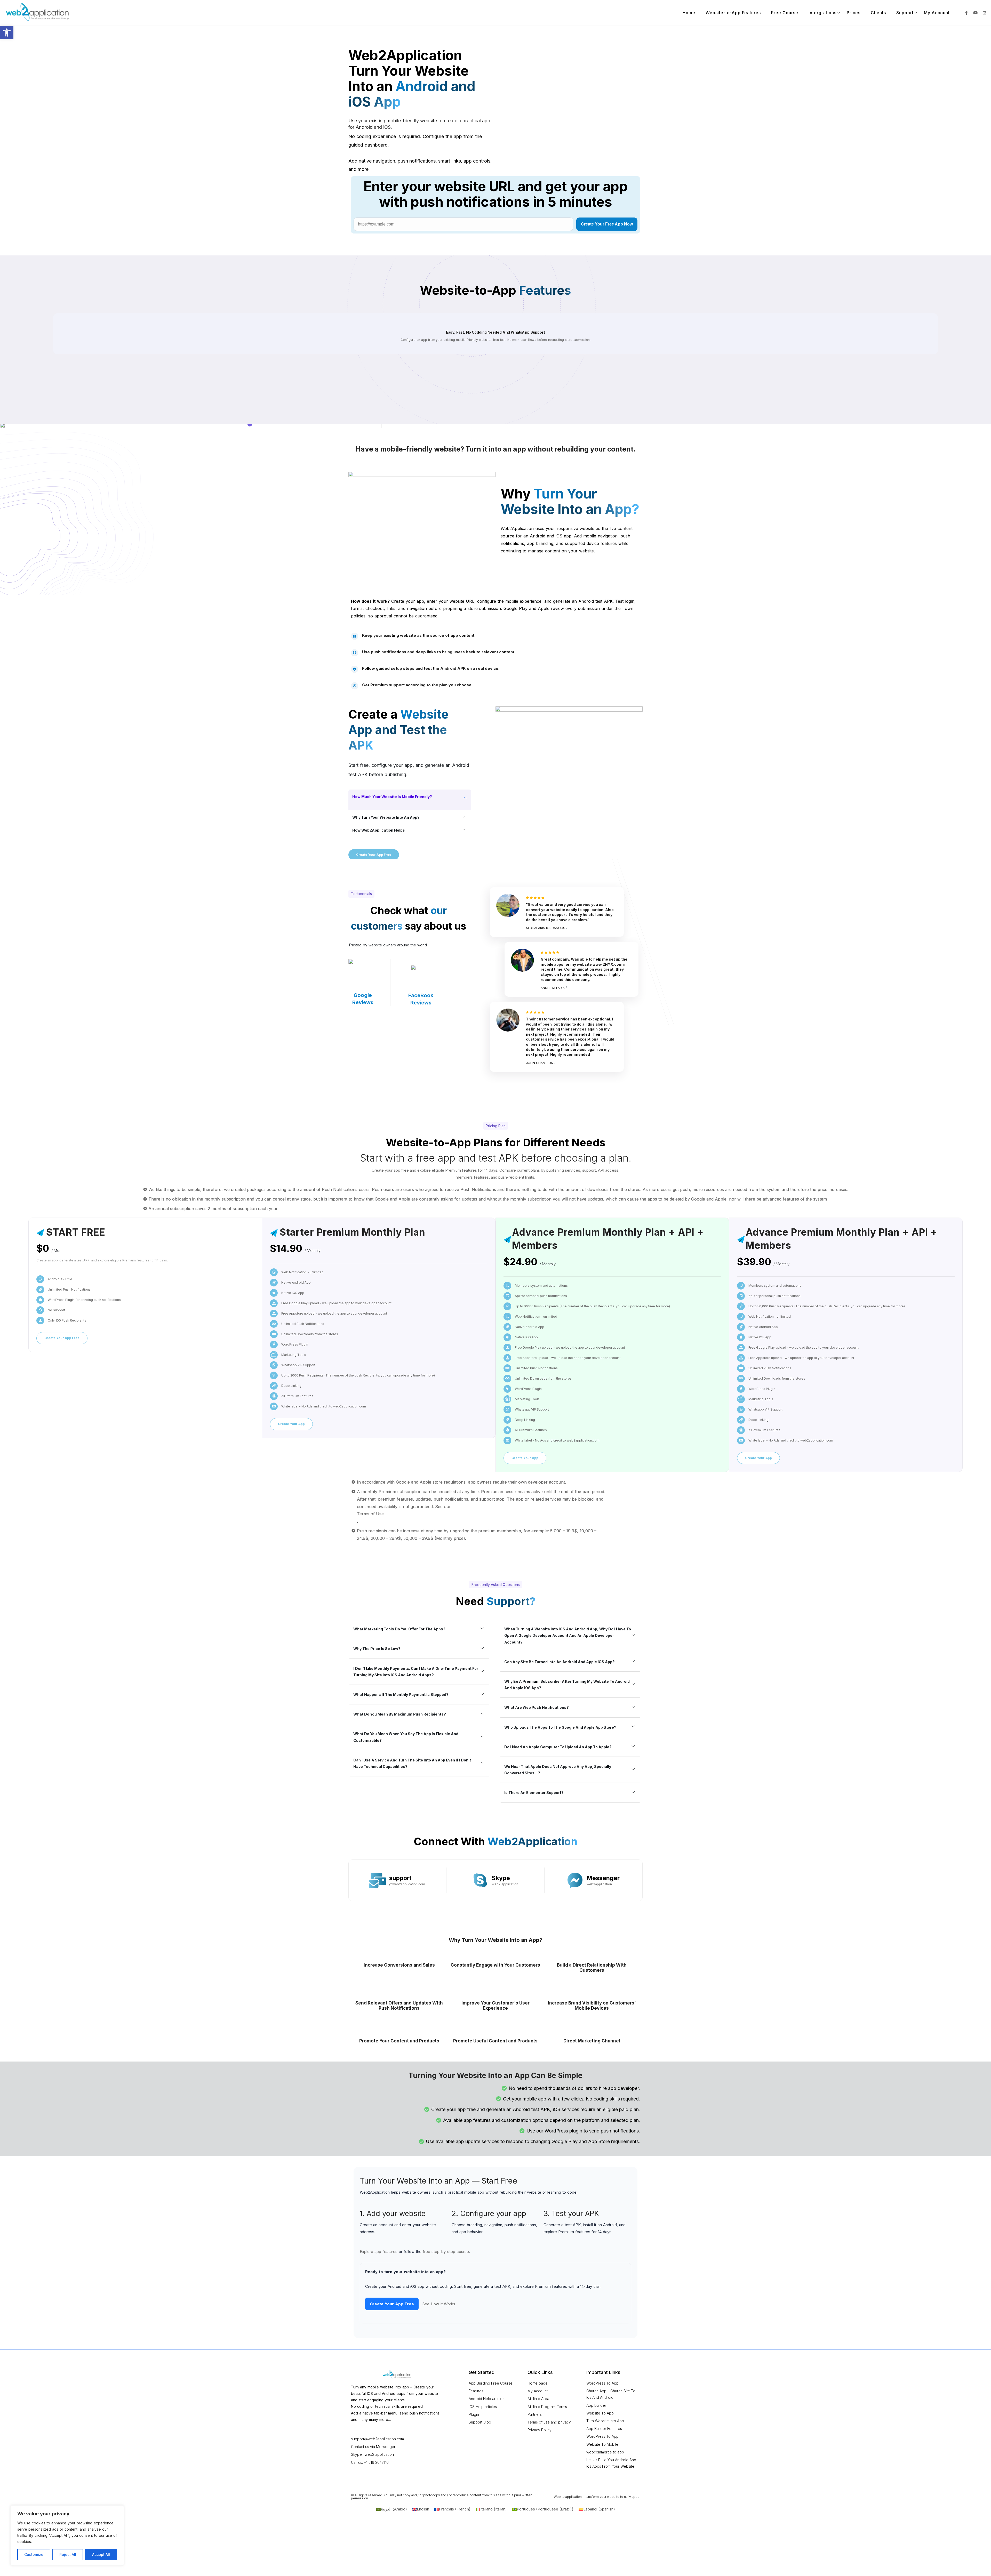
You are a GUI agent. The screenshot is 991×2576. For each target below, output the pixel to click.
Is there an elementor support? (534, 1793)
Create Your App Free (392, 2304)
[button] (7, 33)
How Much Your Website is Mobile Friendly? (392, 797)
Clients (878, 13)
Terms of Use (370, 1514)
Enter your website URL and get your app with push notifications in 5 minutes (496, 194)
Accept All (101, 2554)
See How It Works (439, 2304)
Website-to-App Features (733, 13)
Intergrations (822, 13)
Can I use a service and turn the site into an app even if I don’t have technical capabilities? (412, 1763)
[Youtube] (976, 13)
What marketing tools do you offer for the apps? (399, 1629)
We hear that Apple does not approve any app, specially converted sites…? (558, 1770)
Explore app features (379, 2252)
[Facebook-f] (966, 13)
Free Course (785, 13)
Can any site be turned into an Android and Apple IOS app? (560, 1662)
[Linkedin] (985, 13)
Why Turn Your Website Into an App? (386, 817)
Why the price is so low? (377, 1649)
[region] (67, 2535)
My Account (937, 13)
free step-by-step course (446, 2252)
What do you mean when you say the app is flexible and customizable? (406, 1737)
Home (689, 13)
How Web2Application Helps (379, 830)
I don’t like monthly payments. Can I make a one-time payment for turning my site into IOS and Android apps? (416, 1672)
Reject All (68, 2554)
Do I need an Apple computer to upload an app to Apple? (558, 1747)
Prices (854, 13)
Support (905, 13)
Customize (34, 2554)
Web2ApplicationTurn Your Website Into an (412, 79)
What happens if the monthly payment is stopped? (401, 1694)
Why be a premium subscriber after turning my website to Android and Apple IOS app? (567, 1685)
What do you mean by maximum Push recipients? (400, 1714)
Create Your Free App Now (607, 224)
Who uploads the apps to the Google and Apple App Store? (560, 1727)
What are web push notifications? (537, 1707)
